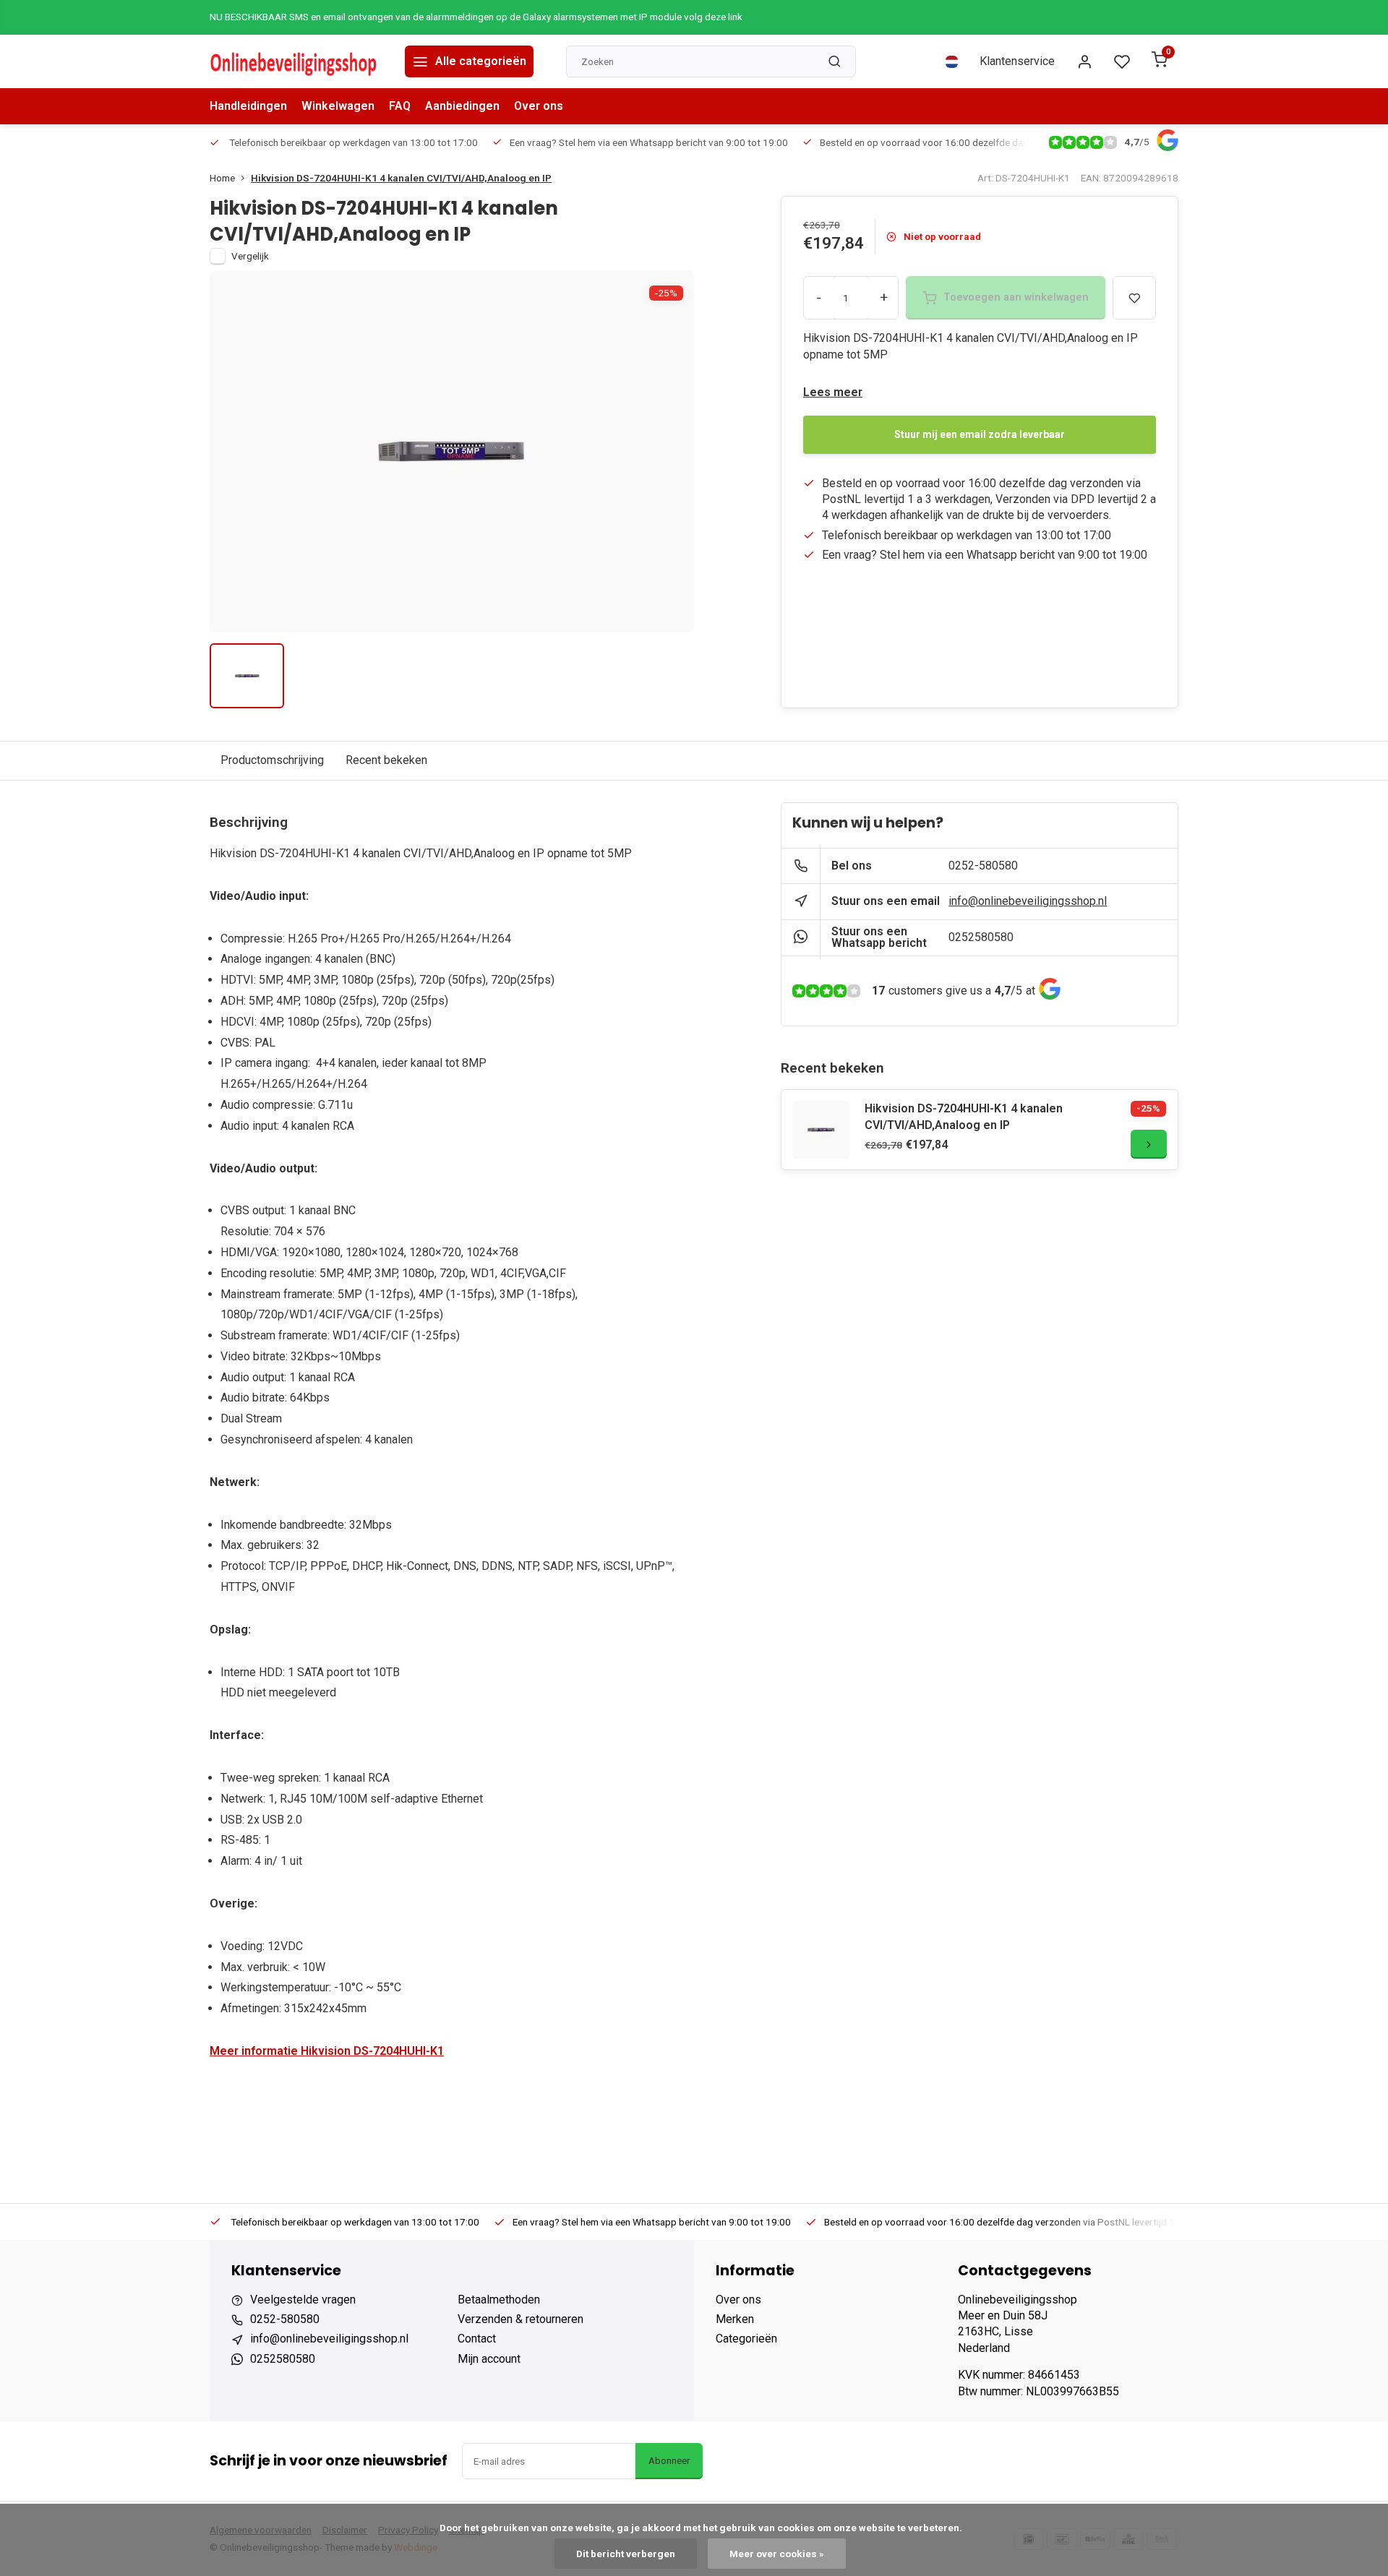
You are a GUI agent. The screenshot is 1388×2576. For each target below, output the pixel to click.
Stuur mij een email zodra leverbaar (980, 434)
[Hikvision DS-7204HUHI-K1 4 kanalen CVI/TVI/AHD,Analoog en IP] (821, 1130)
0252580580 (981, 937)
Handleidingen (248, 106)
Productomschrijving (272, 760)
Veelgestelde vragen (303, 2300)
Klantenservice (1017, 61)
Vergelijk (250, 256)
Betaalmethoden (499, 2300)
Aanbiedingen (462, 106)
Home (222, 178)
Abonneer (669, 2461)
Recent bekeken (386, 760)
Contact (477, 2339)
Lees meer (833, 392)
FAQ (400, 106)
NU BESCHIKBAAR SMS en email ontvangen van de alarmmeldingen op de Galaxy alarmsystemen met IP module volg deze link (476, 17)
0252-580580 (983, 866)
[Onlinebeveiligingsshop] (296, 61)
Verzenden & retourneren (520, 2319)
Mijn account (489, 2359)
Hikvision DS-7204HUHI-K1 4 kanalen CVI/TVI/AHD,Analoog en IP (401, 178)
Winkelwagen (338, 106)
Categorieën (746, 2339)
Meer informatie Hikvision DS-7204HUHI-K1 (327, 2051)
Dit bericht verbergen (626, 2554)
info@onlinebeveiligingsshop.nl (1028, 901)
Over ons (539, 106)
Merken (735, 2319)
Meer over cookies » (777, 2554)
